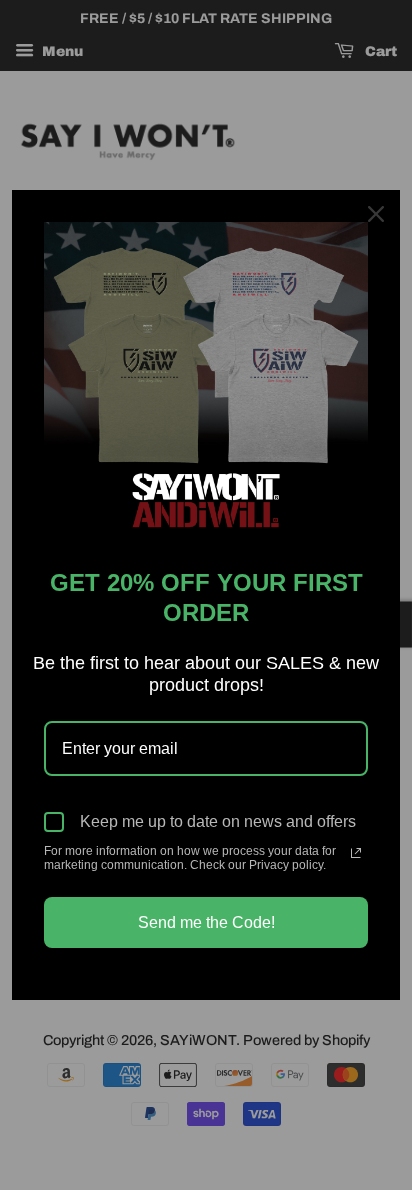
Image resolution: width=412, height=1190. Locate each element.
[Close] (376, 214)
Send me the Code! (206, 922)
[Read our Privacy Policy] (356, 853)
